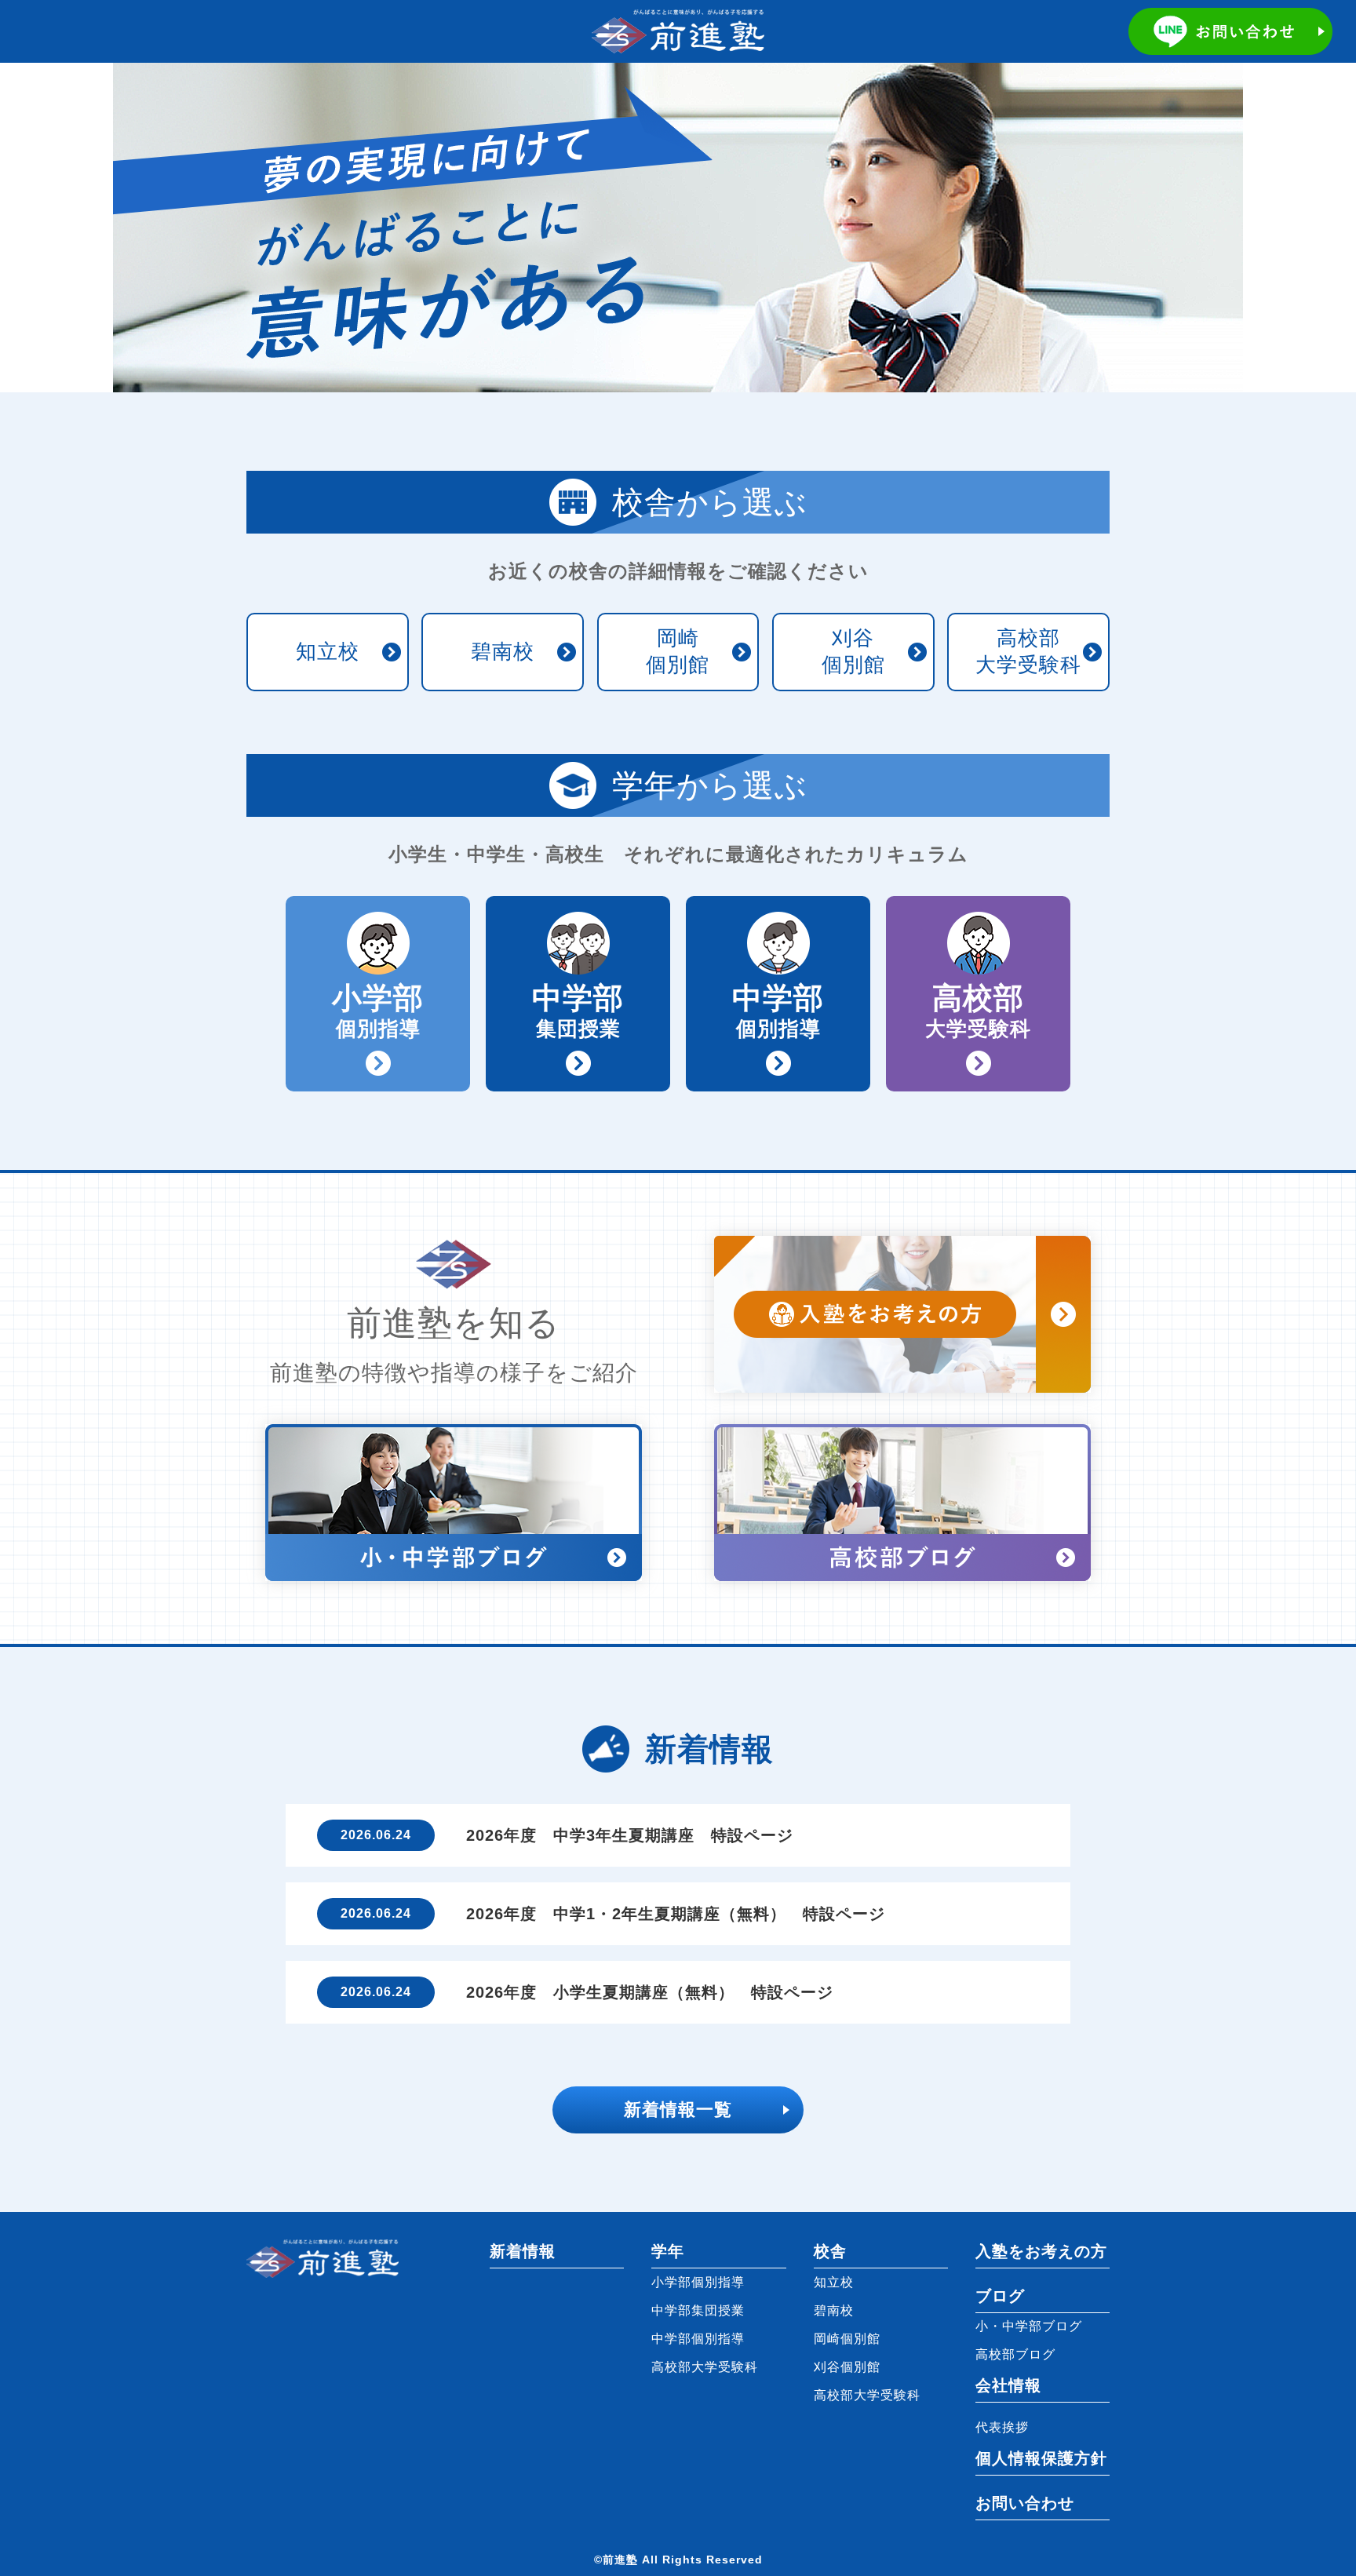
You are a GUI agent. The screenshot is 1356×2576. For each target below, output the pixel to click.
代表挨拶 (1002, 2427)
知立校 (328, 651)
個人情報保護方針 (1041, 2458)
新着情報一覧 (678, 2110)
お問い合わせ (1025, 2503)
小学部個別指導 (698, 2282)
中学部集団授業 (698, 2310)
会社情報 (1008, 2385)
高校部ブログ (1015, 2354)
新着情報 (523, 2251)
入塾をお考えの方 (1041, 2251)
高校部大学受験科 (1028, 651)
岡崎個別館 (678, 651)
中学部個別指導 (698, 2339)
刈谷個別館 (853, 651)
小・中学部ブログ (1029, 2326)
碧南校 (503, 651)
